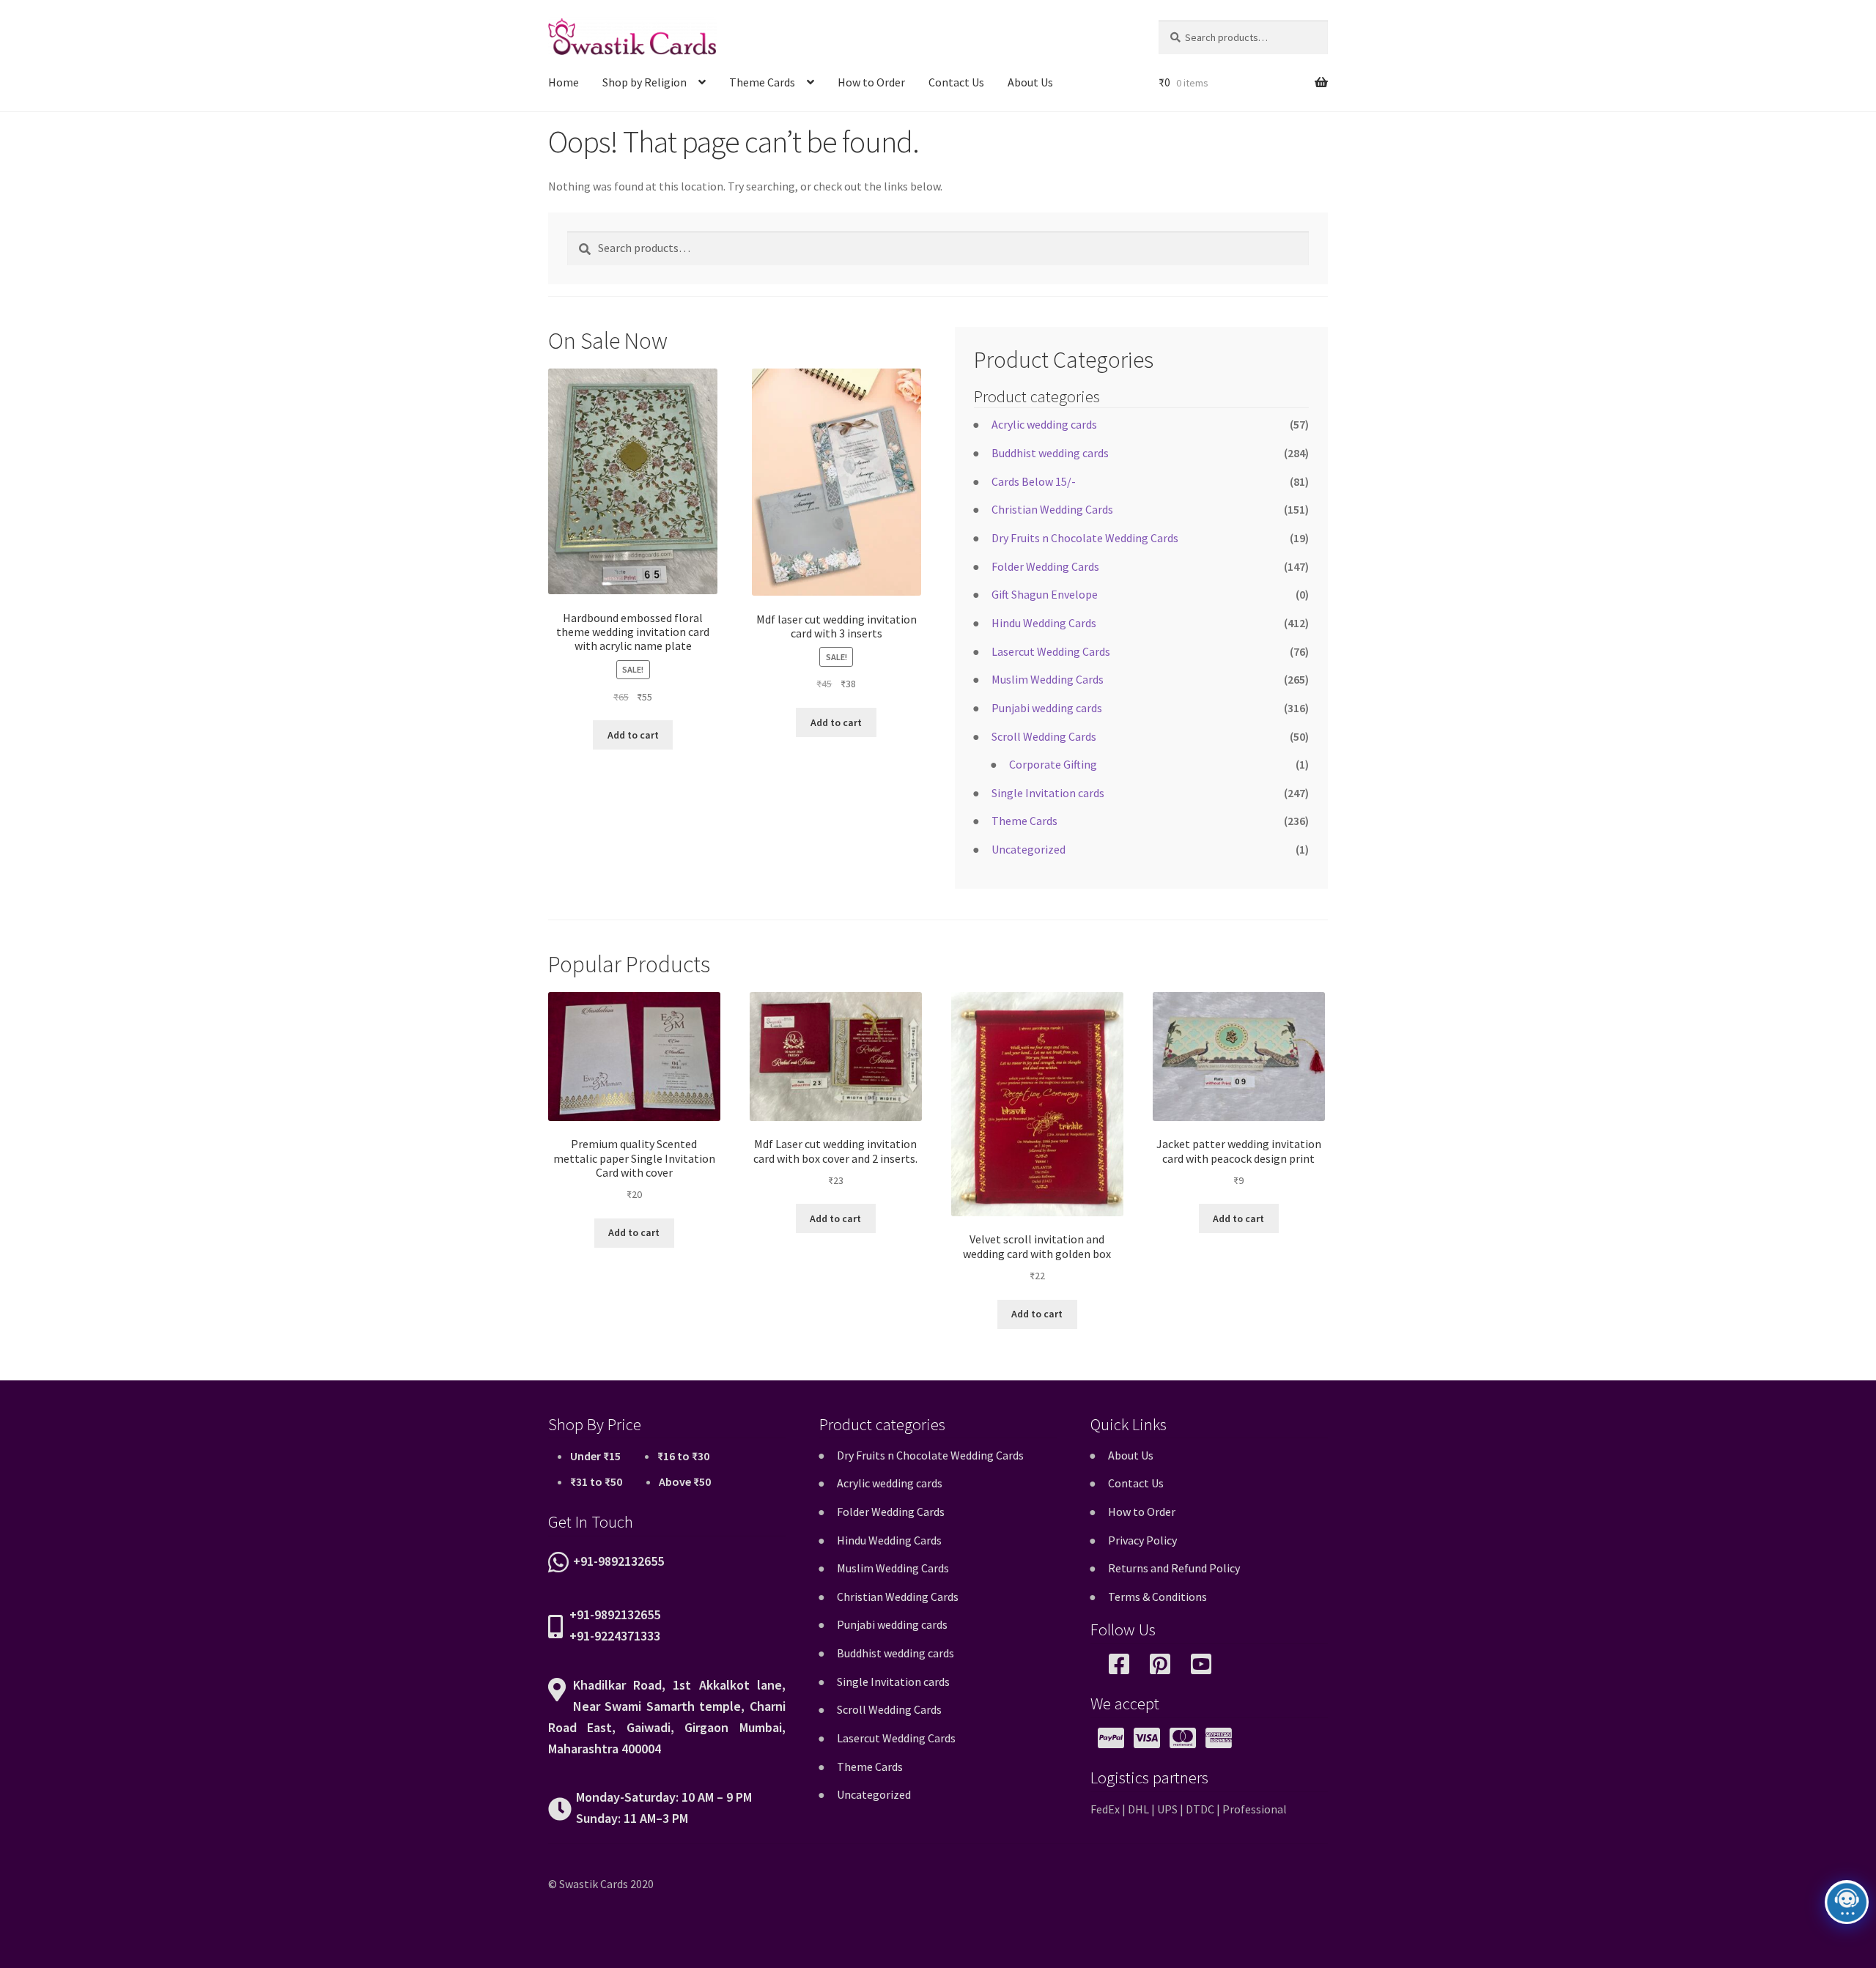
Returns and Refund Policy (1174, 1568)
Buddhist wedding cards (1050, 453)
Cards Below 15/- (1034, 481)
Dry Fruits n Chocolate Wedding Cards (1085, 538)
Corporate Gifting (1053, 764)
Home (564, 82)
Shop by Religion (645, 82)
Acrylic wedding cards (1044, 424)
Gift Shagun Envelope (1045, 594)
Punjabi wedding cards (1047, 708)
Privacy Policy (1142, 1540)
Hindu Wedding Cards (1044, 623)
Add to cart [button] (633, 735)
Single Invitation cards (1048, 793)
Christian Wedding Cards (1052, 509)
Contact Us (956, 82)
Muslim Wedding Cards (1048, 679)
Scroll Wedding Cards (1044, 736)
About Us (1030, 82)
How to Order (871, 82)
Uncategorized (1029, 849)
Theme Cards (762, 82)
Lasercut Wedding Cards (1051, 651)
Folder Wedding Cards (1045, 566)
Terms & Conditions (1157, 1597)
